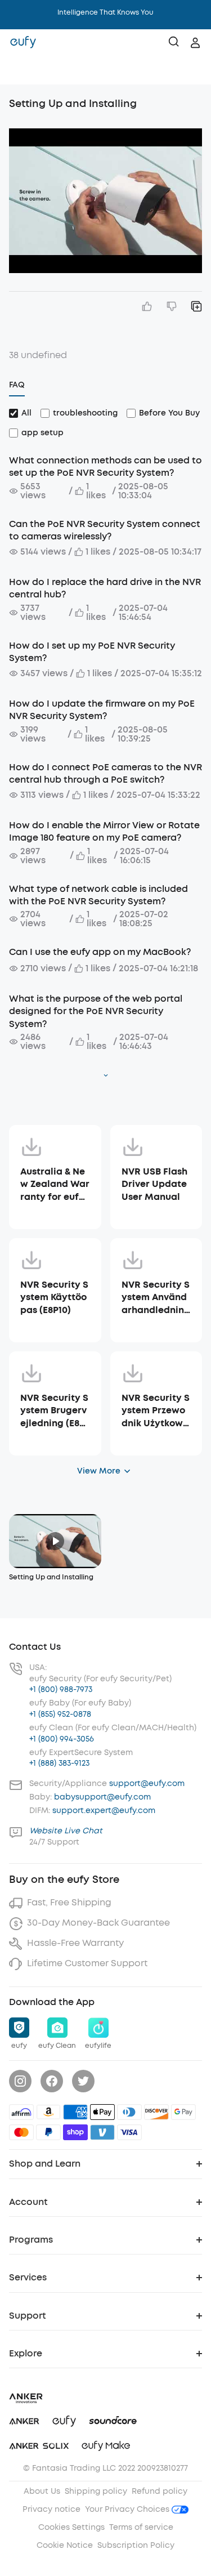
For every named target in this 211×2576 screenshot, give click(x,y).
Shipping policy (96, 2491)
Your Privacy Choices (128, 2509)
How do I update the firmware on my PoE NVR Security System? (102, 710)
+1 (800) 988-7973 (61, 1689)
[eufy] (23, 43)
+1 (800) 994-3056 (62, 1739)
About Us (42, 2491)
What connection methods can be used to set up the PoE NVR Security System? (105, 466)
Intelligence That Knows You (105, 12)
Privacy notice (51, 2509)
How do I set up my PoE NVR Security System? (92, 652)
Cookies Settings (71, 2527)
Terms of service (141, 2527)
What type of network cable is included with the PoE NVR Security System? (98, 895)
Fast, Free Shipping (69, 1902)
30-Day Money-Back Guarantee (98, 1923)
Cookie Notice (65, 2545)
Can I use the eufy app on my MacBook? (100, 952)
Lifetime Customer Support (87, 1963)
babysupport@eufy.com (102, 1797)
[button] (20, 70)
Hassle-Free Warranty (75, 1943)
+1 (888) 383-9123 (59, 1763)
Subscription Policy (136, 2545)
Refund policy (160, 2491)
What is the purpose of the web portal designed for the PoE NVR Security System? (96, 1011)
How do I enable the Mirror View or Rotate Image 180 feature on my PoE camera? (104, 831)
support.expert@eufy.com (104, 1811)
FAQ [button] (17, 385)
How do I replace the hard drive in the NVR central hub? (105, 588)
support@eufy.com (147, 1783)
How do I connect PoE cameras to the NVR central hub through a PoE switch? (105, 773)
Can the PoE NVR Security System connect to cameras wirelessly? (105, 530)
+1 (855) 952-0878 (60, 1714)
